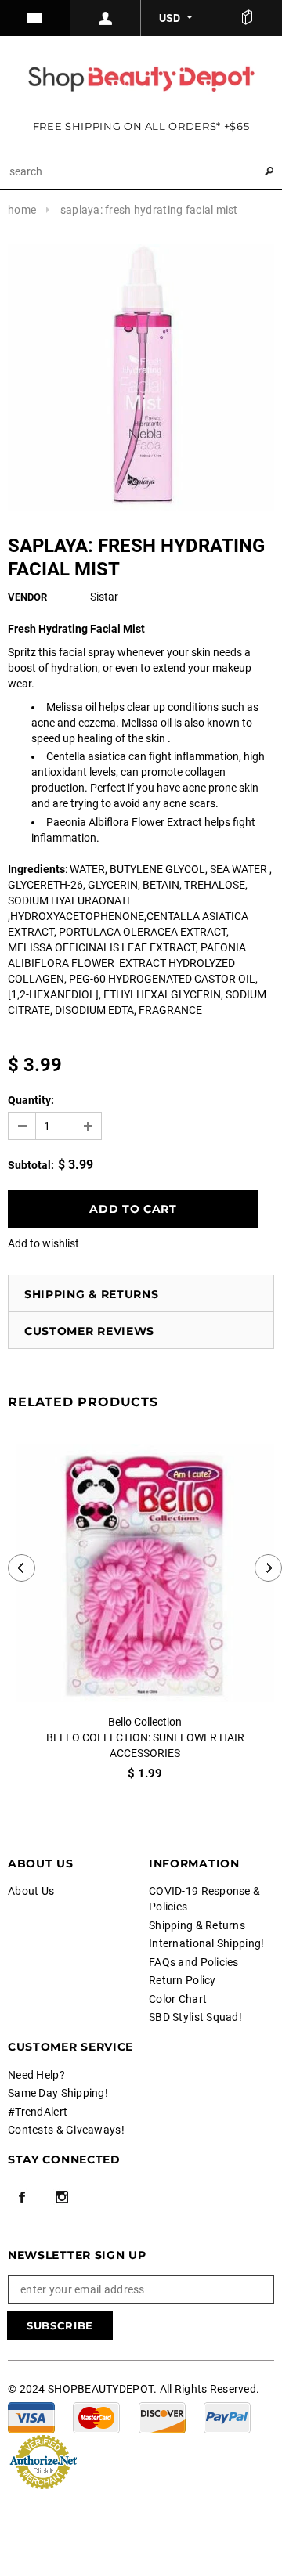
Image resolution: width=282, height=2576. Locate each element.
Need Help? (36, 2075)
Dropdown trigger (106, 18)
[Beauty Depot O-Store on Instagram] (62, 2197)
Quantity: (31, 1100)
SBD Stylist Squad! (195, 2017)
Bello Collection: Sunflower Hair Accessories (145, 1745)
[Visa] (31, 2417)
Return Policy (183, 1980)
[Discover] (162, 2417)
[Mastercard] (96, 2417)
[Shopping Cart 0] (247, 18)
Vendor (27, 597)
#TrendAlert (38, 2112)
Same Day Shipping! (58, 2093)
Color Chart (178, 1999)
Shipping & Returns (92, 1294)
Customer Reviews (89, 1331)
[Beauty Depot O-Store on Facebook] (22, 2197)
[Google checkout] (43, 2461)
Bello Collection (145, 1722)
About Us (31, 1891)
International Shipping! (206, 1943)
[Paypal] (227, 2417)
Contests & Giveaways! (66, 2130)
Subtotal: (31, 1165)
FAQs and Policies (194, 1962)
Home (22, 210)
